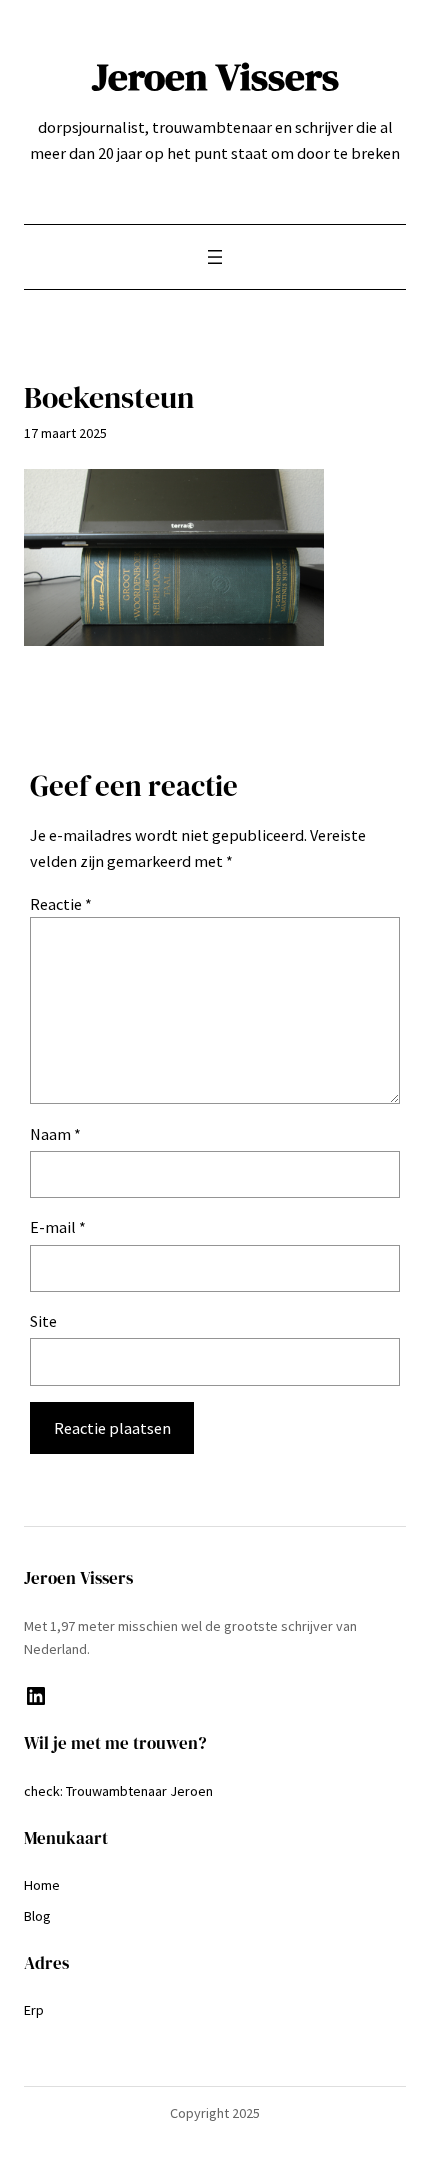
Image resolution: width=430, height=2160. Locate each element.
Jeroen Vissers (215, 76)
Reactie (61, 904)
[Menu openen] (215, 257)
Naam (55, 1134)
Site (43, 1321)
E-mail (58, 1227)
